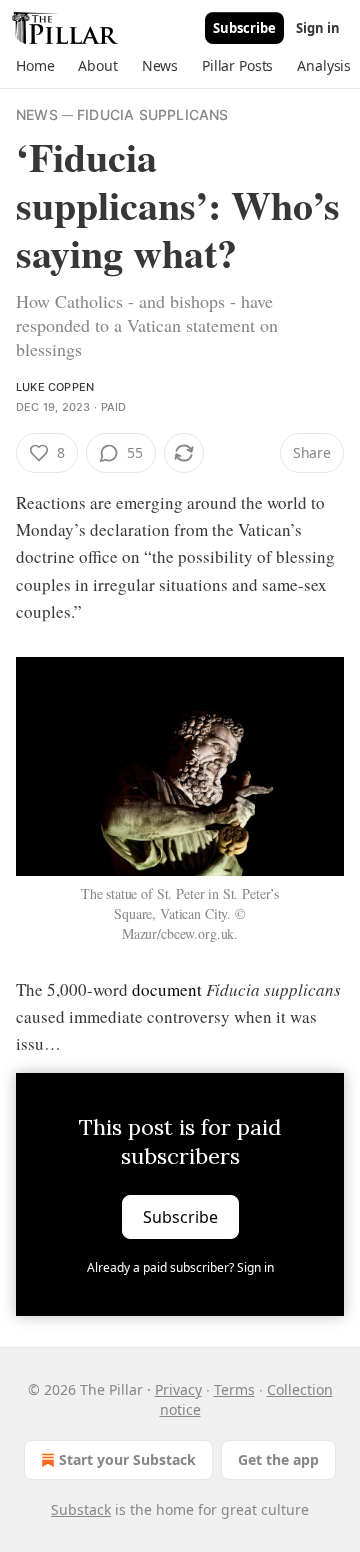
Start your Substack (127, 1459)
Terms (234, 1389)
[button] (35, 66)
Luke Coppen (55, 387)
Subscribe (244, 28)
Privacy (178, 1389)
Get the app (278, 1459)
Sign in (318, 28)
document (167, 989)
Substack (81, 1509)
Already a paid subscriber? (180, 1267)
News (37, 114)
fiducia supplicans (153, 114)
